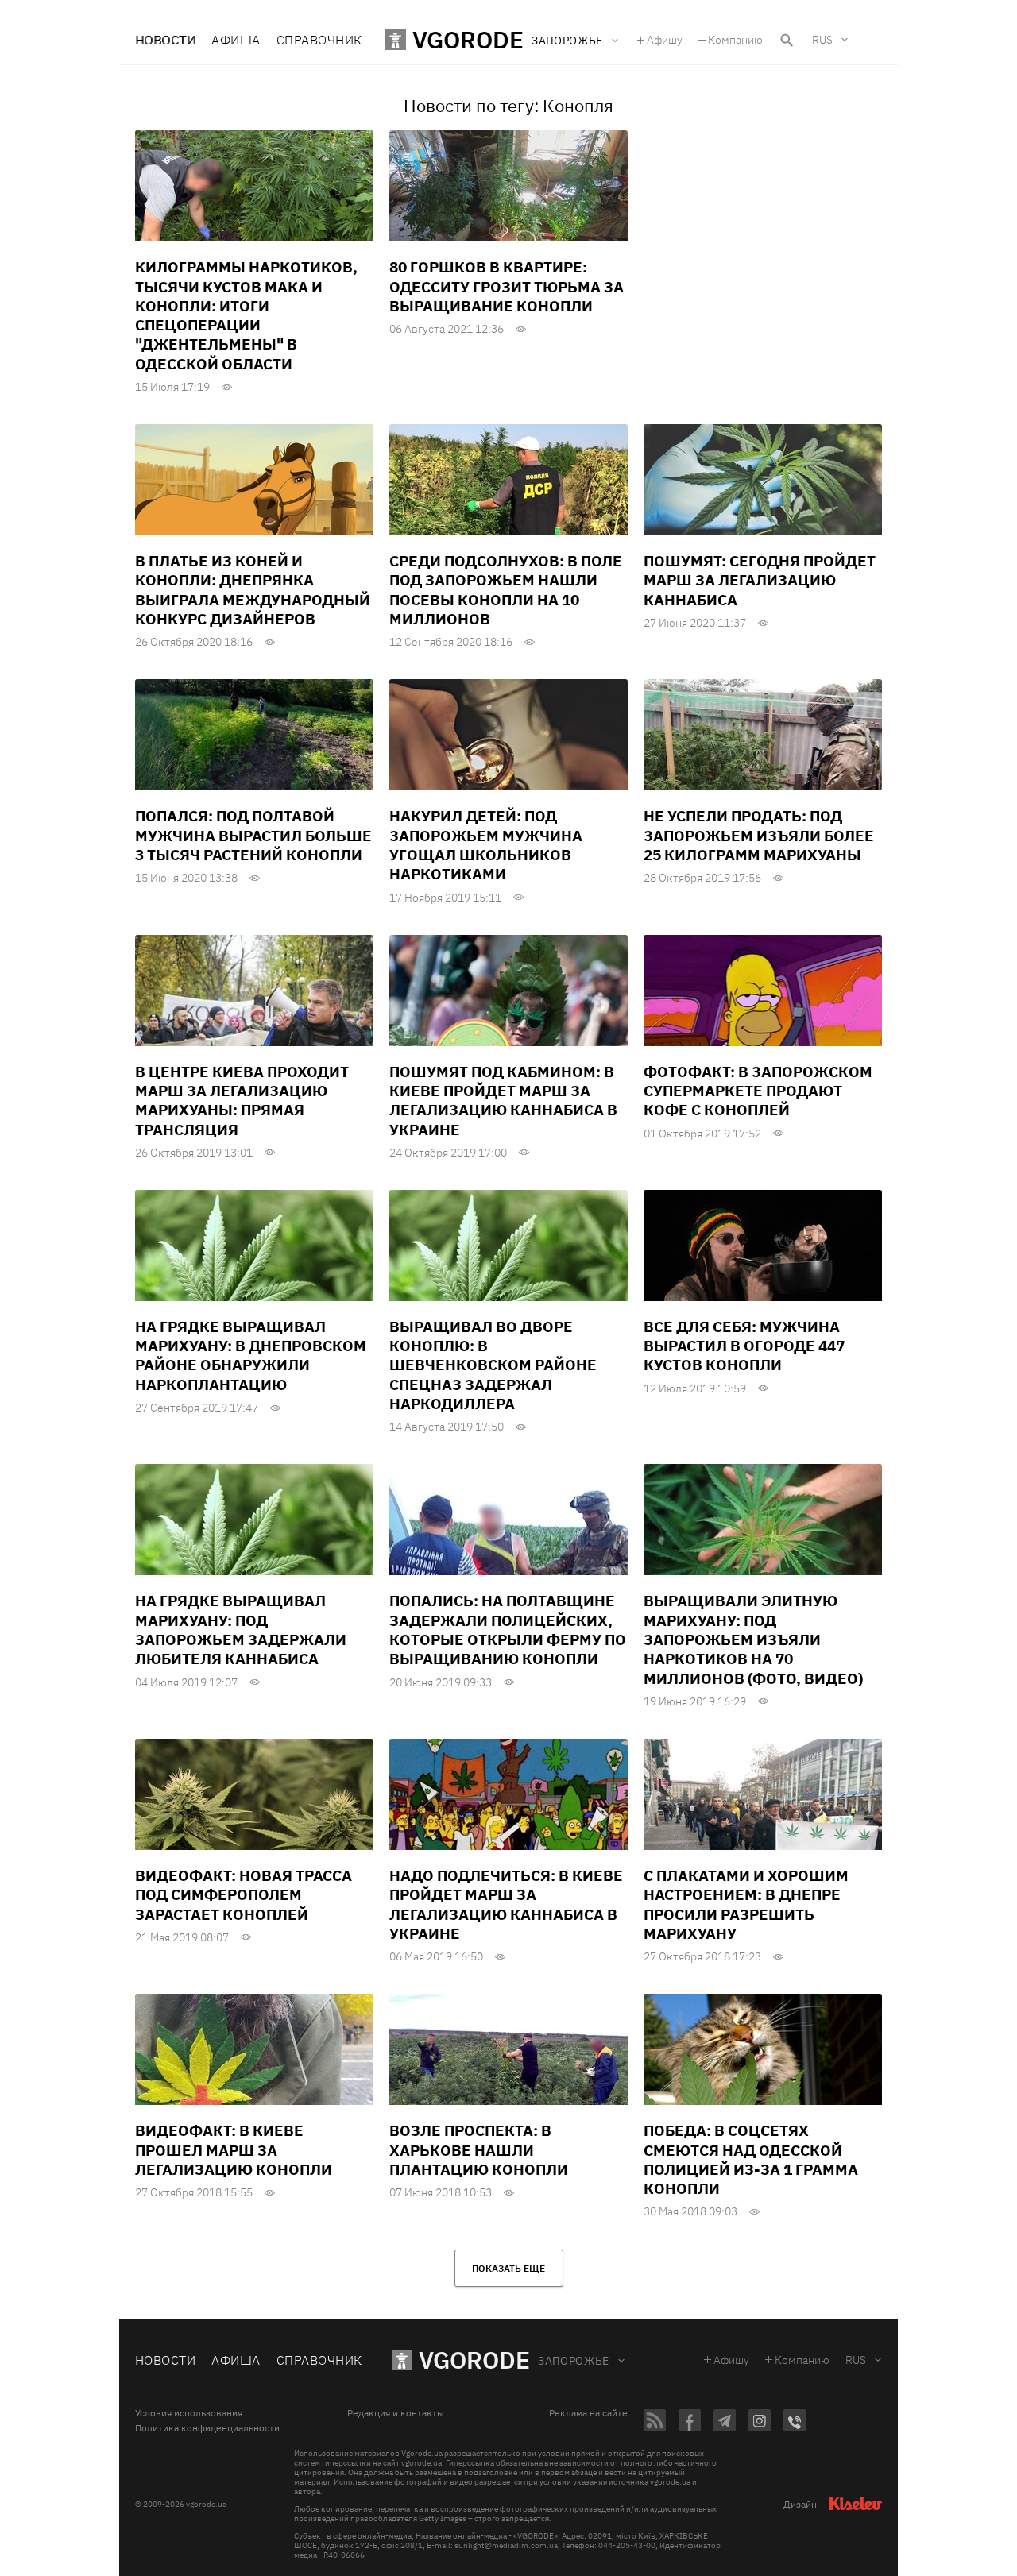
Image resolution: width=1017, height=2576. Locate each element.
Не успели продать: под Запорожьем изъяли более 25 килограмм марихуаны (759, 835)
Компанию (735, 40)
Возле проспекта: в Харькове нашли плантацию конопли (479, 2150)
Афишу (665, 40)
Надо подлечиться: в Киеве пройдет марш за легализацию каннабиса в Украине (506, 1904)
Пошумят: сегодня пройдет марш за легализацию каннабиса (760, 580)
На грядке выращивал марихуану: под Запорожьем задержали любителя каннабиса (241, 1630)
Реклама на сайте (588, 2413)
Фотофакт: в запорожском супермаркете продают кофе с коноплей (758, 1091)
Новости (165, 40)
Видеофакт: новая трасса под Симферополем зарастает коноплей (244, 1895)
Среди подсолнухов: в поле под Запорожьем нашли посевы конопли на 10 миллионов (506, 590)
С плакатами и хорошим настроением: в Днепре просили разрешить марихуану (746, 1904)
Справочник (319, 40)
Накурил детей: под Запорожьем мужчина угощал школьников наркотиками (486, 845)
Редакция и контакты (396, 2413)
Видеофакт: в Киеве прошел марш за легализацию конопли (234, 2150)
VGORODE (474, 2360)
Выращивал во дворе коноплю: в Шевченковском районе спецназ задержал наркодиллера (493, 1365)
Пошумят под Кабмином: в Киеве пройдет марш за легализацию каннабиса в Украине (503, 1101)
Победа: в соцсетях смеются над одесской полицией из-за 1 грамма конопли (751, 2159)
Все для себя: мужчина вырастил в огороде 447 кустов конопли (744, 1346)
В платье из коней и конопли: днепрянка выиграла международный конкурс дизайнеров (253, 590)
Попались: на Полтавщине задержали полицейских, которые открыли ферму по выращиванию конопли (508, 1630)
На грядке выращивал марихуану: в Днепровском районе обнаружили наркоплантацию (251, 1356)
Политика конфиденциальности (207, 2428)
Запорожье (574, 2361)
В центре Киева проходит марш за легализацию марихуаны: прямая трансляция (242, 1101)
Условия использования (189, 2413)
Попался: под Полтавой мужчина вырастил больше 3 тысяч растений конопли (253, 835)
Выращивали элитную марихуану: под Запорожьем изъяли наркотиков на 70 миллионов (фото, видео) (753, 1639)
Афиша (236, 40)
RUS (822, 40)
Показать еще (508, 2268)
